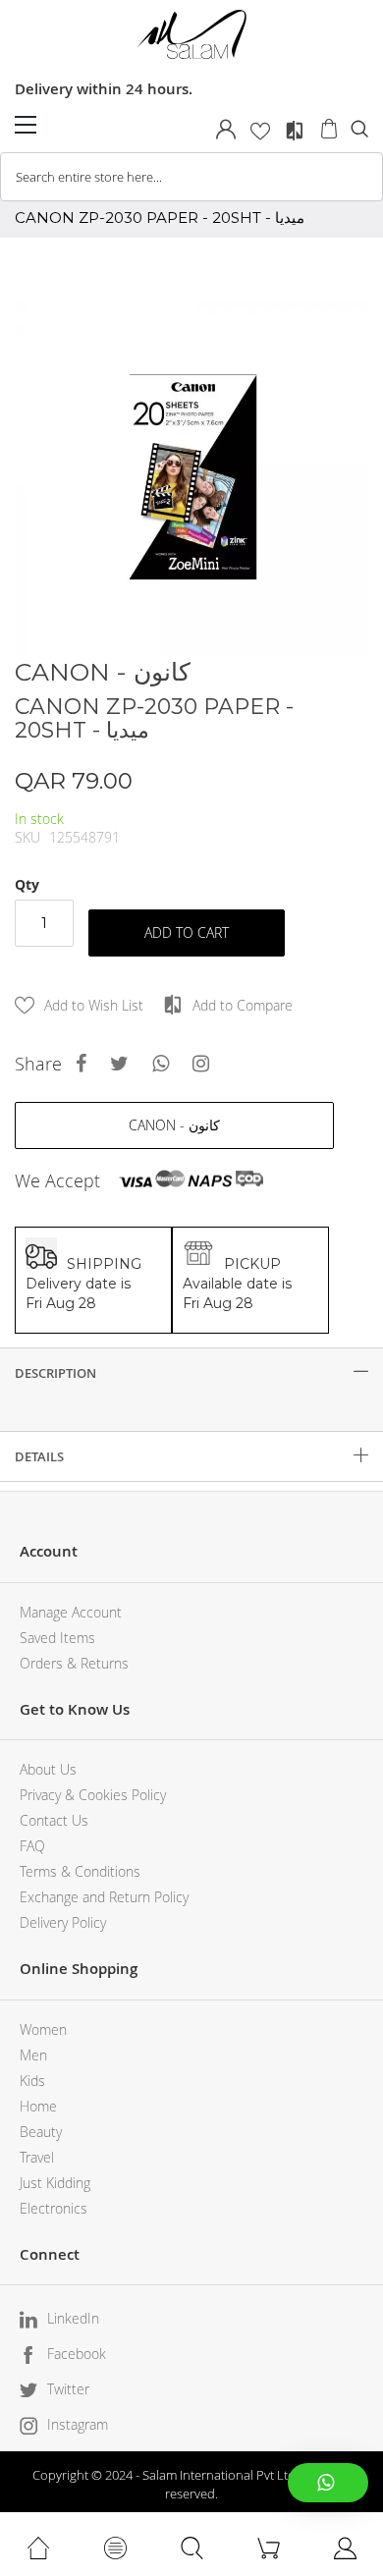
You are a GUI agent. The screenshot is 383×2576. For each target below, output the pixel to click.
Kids (32, 2081)
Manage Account (71, 1612)
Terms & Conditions (80, 1871)
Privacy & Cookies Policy (93, 1795)
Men (33, 2055)
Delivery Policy (63, 1922)
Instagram (78, 2424)
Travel (37, 2157)
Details (39, 1456)
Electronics (54, 2208)
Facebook (77, 2354)
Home (38, 2106)
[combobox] (191, 177)
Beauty (41, 2132)
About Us (48, 1769)
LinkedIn (73, 2318)
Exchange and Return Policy (104, 1897)
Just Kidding (55, 2183)
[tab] (191, 1373)
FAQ (32, 1846)
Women (43, 2029)
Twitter (68, 2389)
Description (55, 1373)
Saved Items (57, 1638)
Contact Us (54, 1820)
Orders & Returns (74, 1663)
